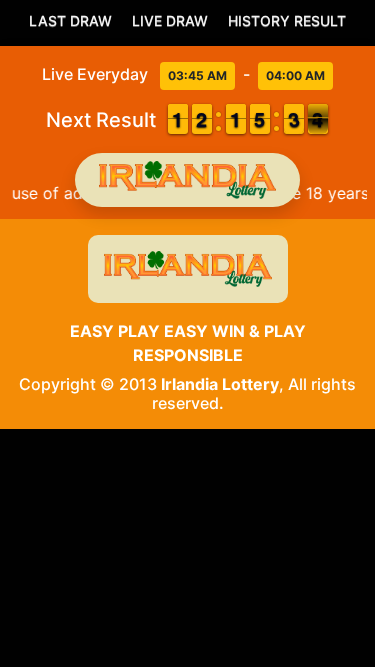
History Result (287, 20)
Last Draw (70, 20)
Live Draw (170, 20)
